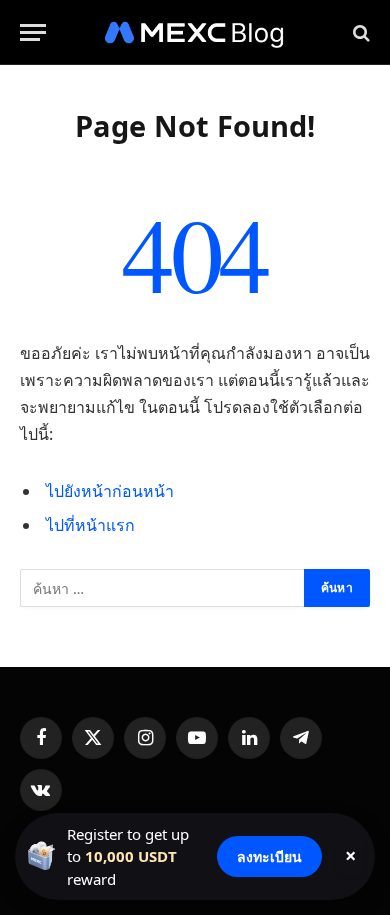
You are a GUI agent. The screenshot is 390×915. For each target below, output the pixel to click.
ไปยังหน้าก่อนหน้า (110, 491)
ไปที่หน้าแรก (90, 525)
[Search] (359, 32)
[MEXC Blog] (195, 32)
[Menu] (33, 32)
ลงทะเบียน (269, 856)
